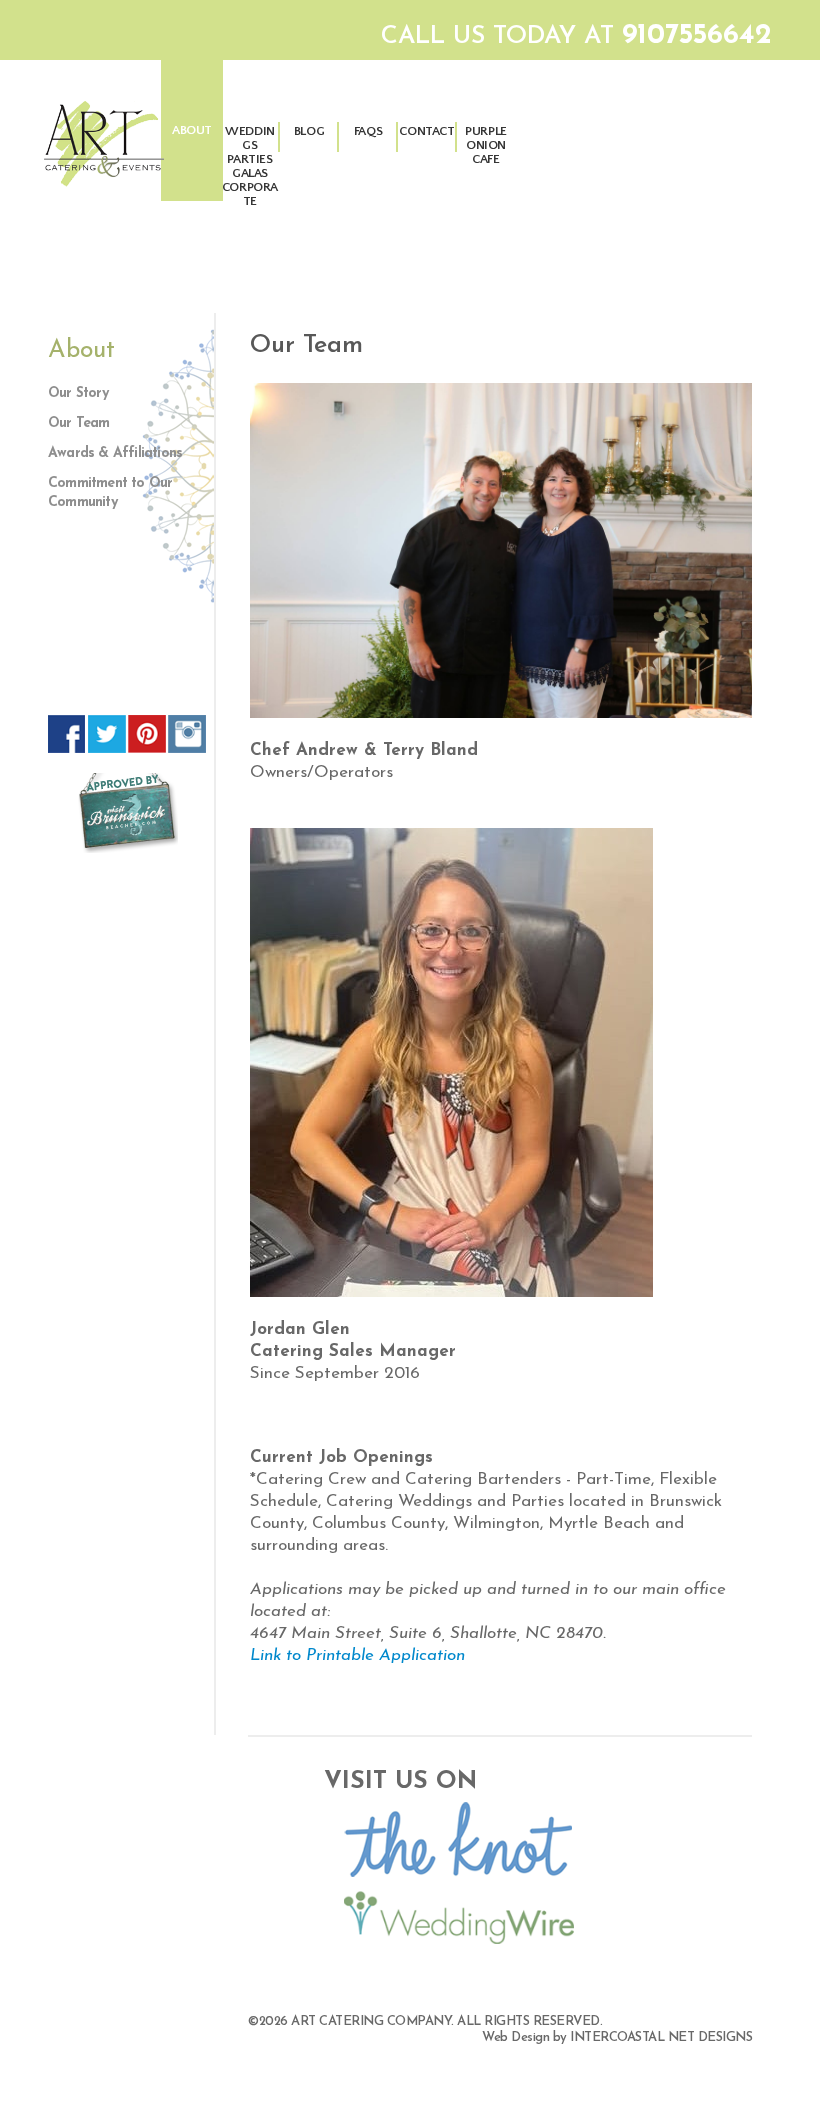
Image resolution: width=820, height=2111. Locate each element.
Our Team (79, 423)
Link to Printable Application (357, 1655)
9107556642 (697, 36)
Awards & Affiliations (115, 453)
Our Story (78, 393)
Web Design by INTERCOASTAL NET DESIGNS (617, 2037)
